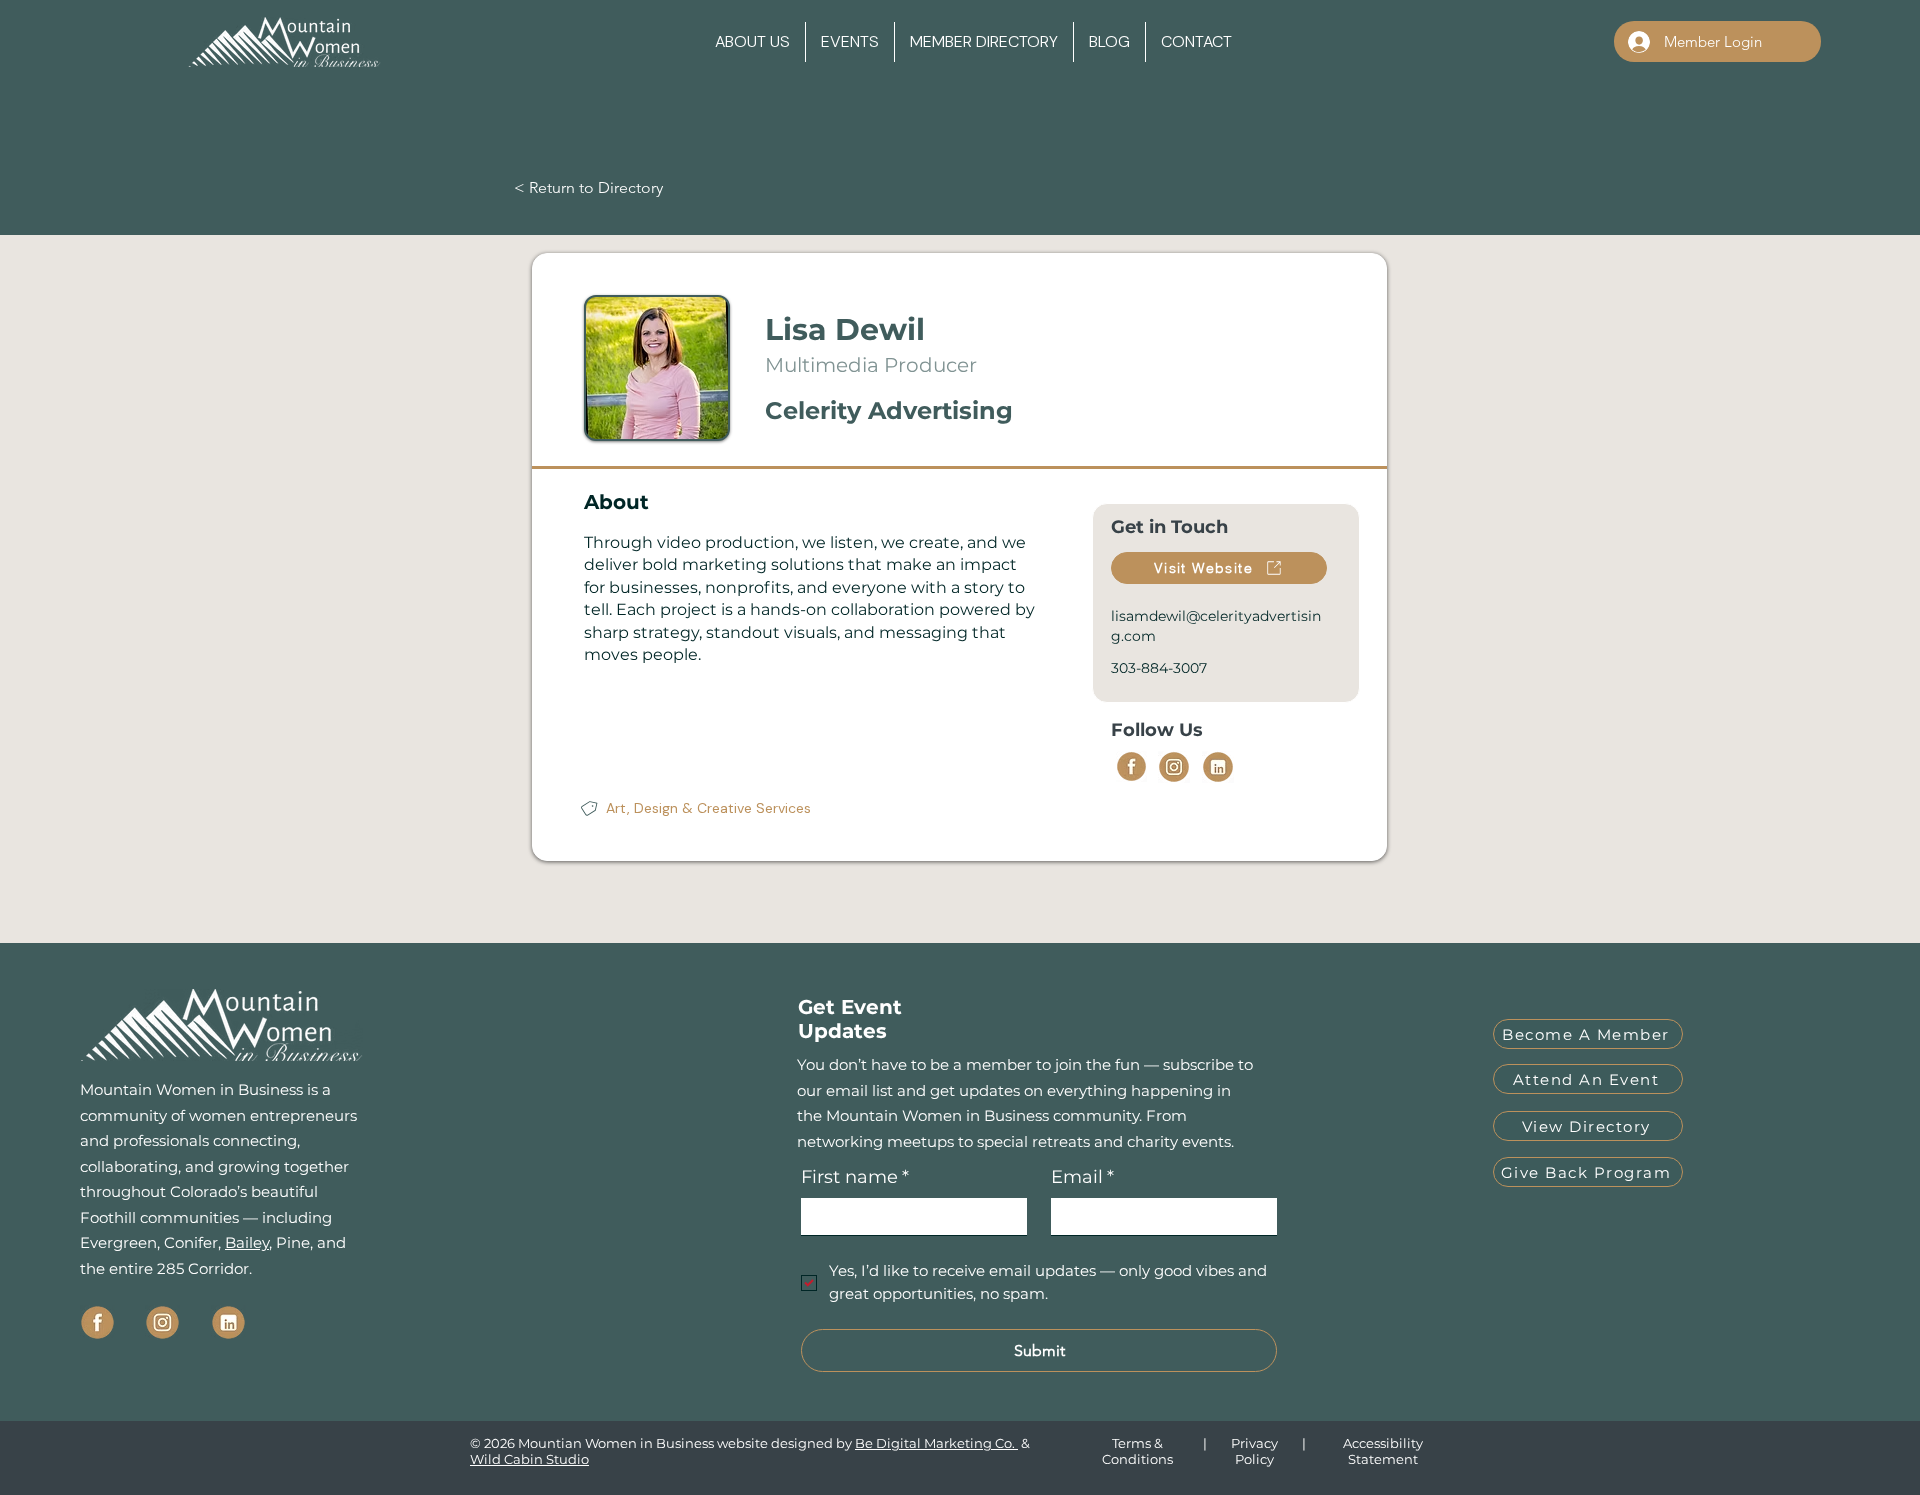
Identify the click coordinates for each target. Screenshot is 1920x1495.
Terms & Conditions (1137, 1451)
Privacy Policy (1254, 1451)
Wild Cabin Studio (529, 1459)
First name (855, 1177)
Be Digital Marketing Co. (936, 1443)
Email (1082, 1177)
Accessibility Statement (1383, 1451)
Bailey (247, 1242)
